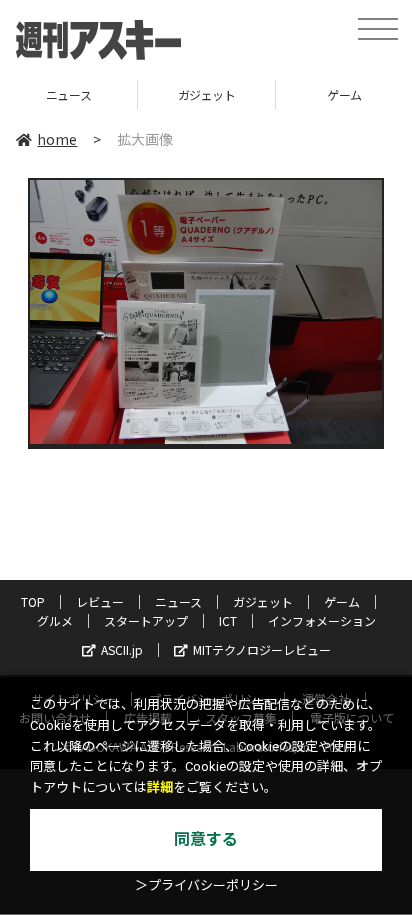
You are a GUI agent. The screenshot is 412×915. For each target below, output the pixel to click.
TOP (33, 601)
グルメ (55, 620)
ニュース (178, 601)
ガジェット (145, 94)
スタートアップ (146, 620)
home (57, 139)
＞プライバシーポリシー (206, 885)
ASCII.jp (122, 649)
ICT (228, 620)
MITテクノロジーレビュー (262, 649)
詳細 (160, 787)
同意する (206, 839)
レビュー (100, 601)
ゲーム (283, 94)
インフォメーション (322, 620)
